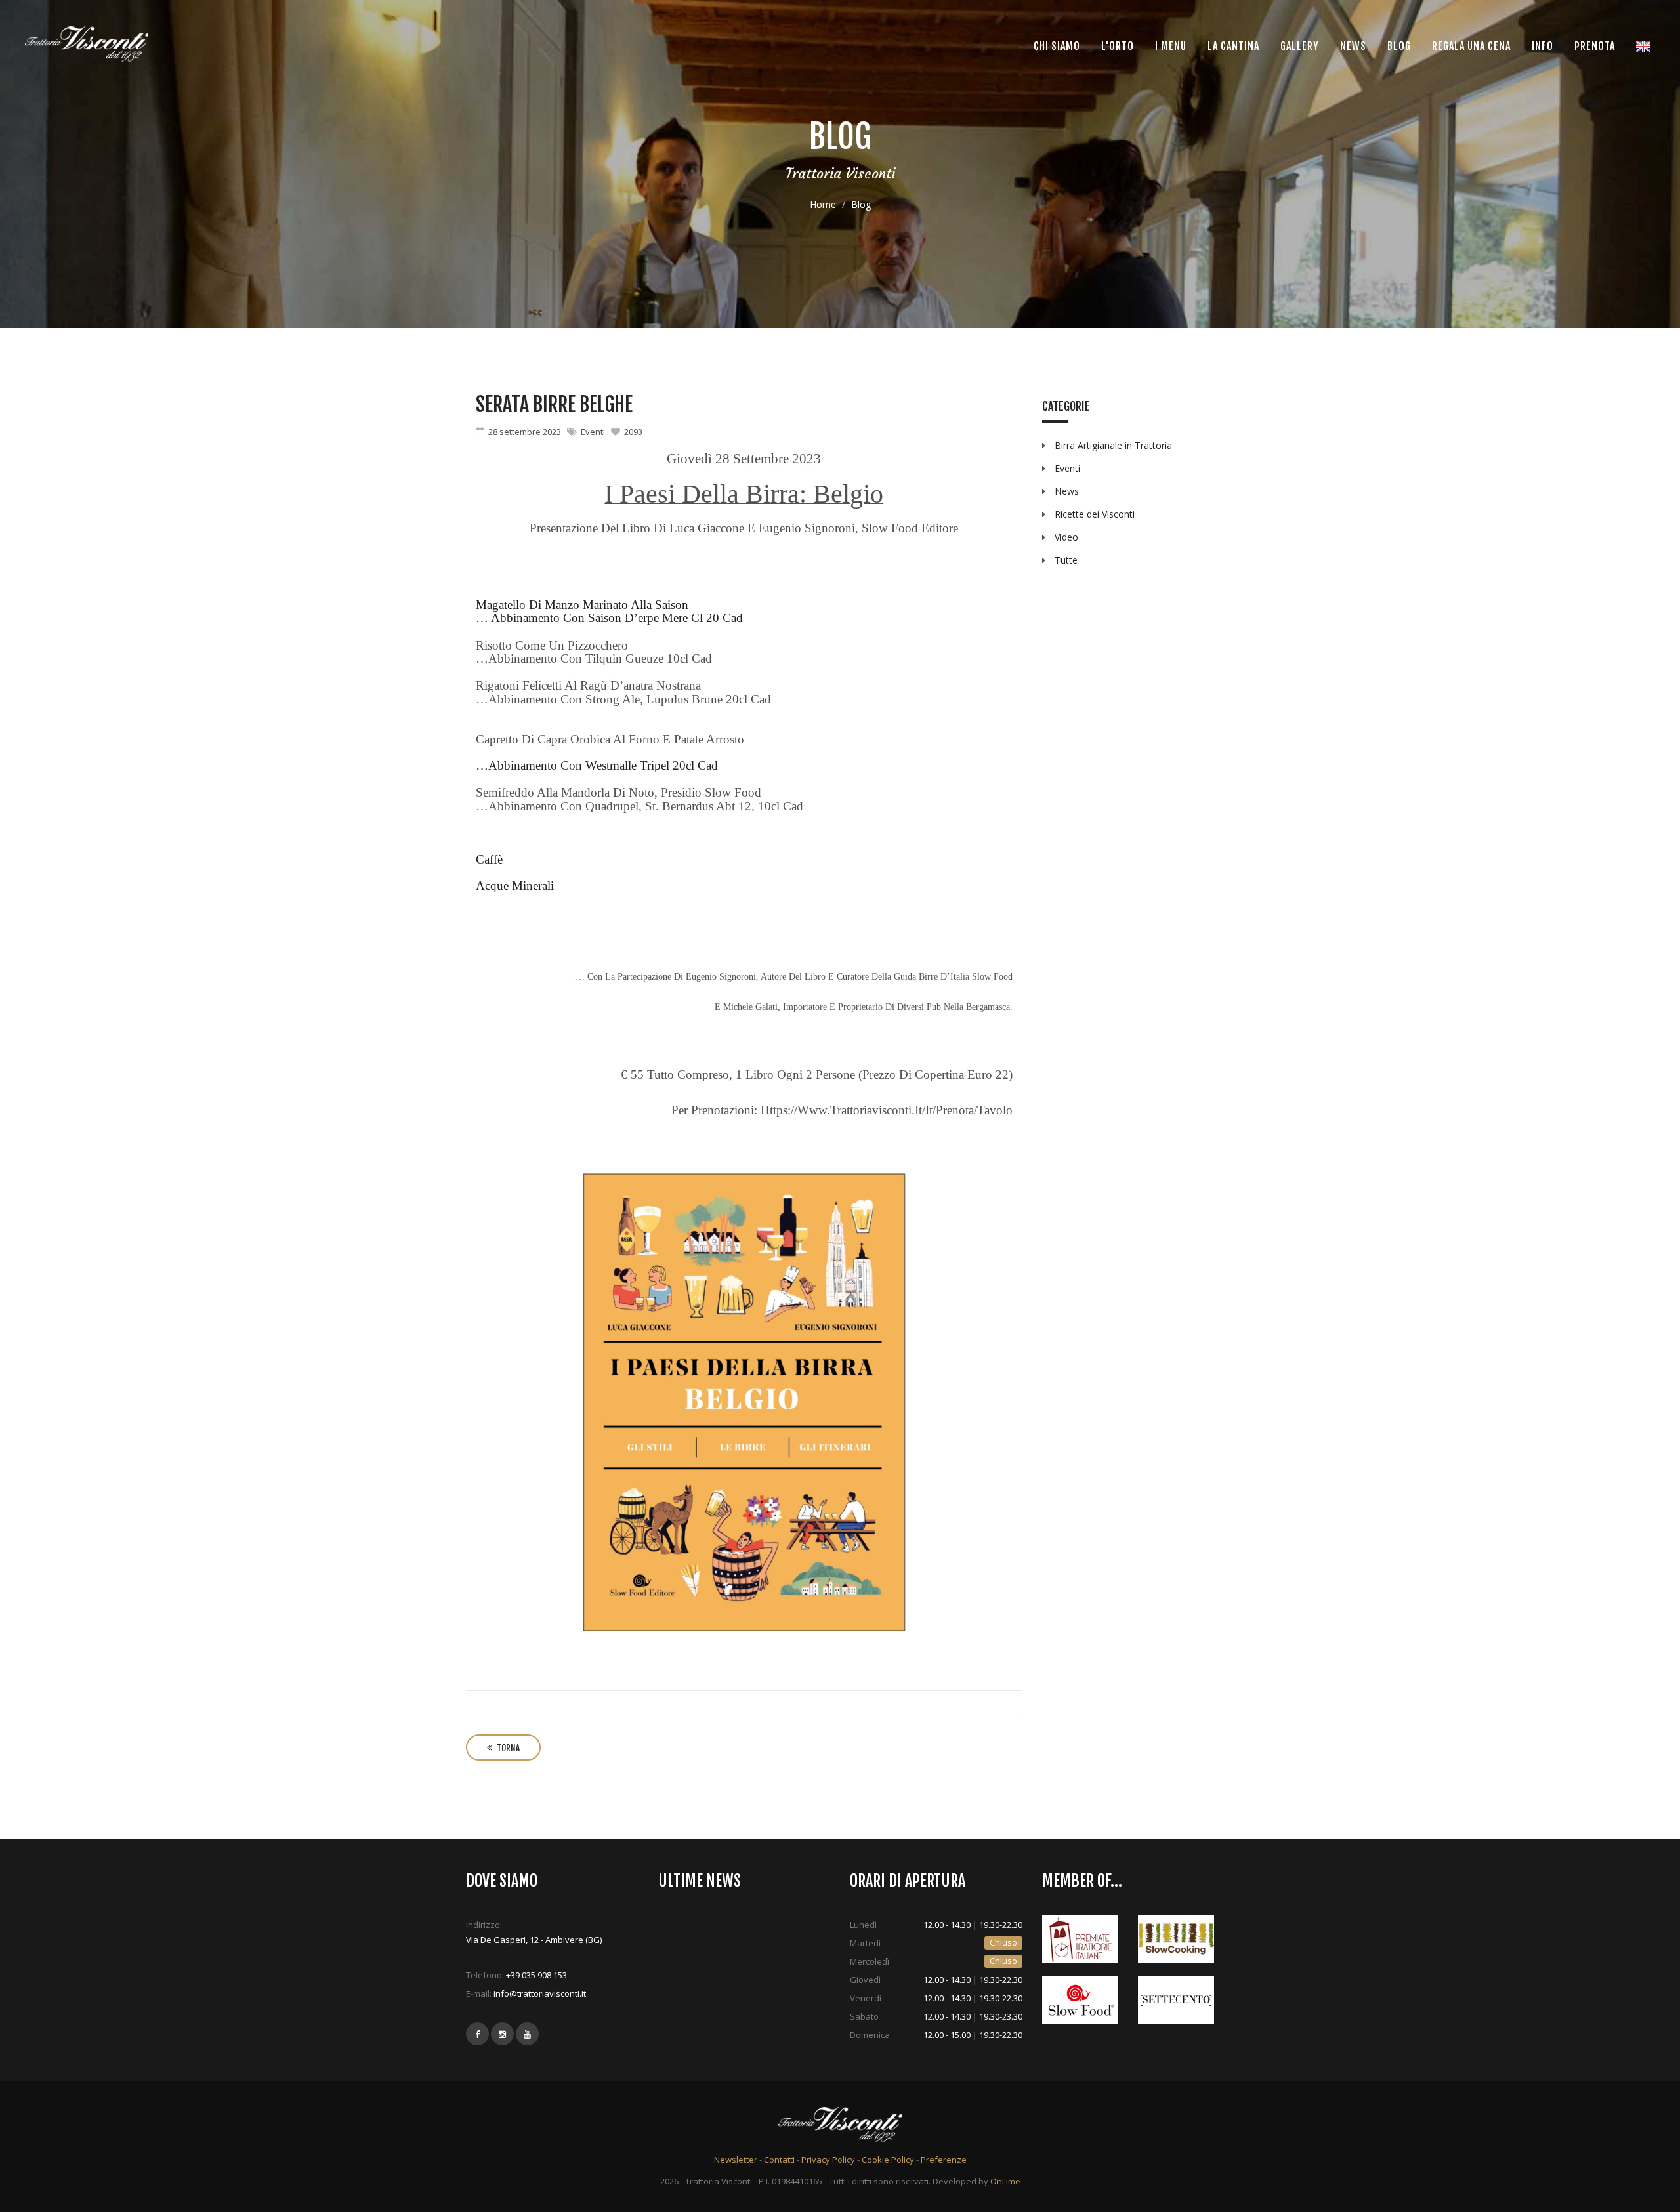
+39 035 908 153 (536, 1975)
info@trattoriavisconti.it (540, 1993)
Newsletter (736, 2160)
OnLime (1005, 2181)
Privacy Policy (828, 2160)
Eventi (593, 432)
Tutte (1066, 560)
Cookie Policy (888, 2160)
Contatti (779, 2160)
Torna (507, 1748)
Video (1066, 537)
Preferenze (944, 2160)
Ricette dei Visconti (1095, 514)
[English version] (1643, 46)
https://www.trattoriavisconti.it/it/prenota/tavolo (887, 1110)
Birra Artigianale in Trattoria (1113, 445)
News (1067, 491)
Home (823, 204)
